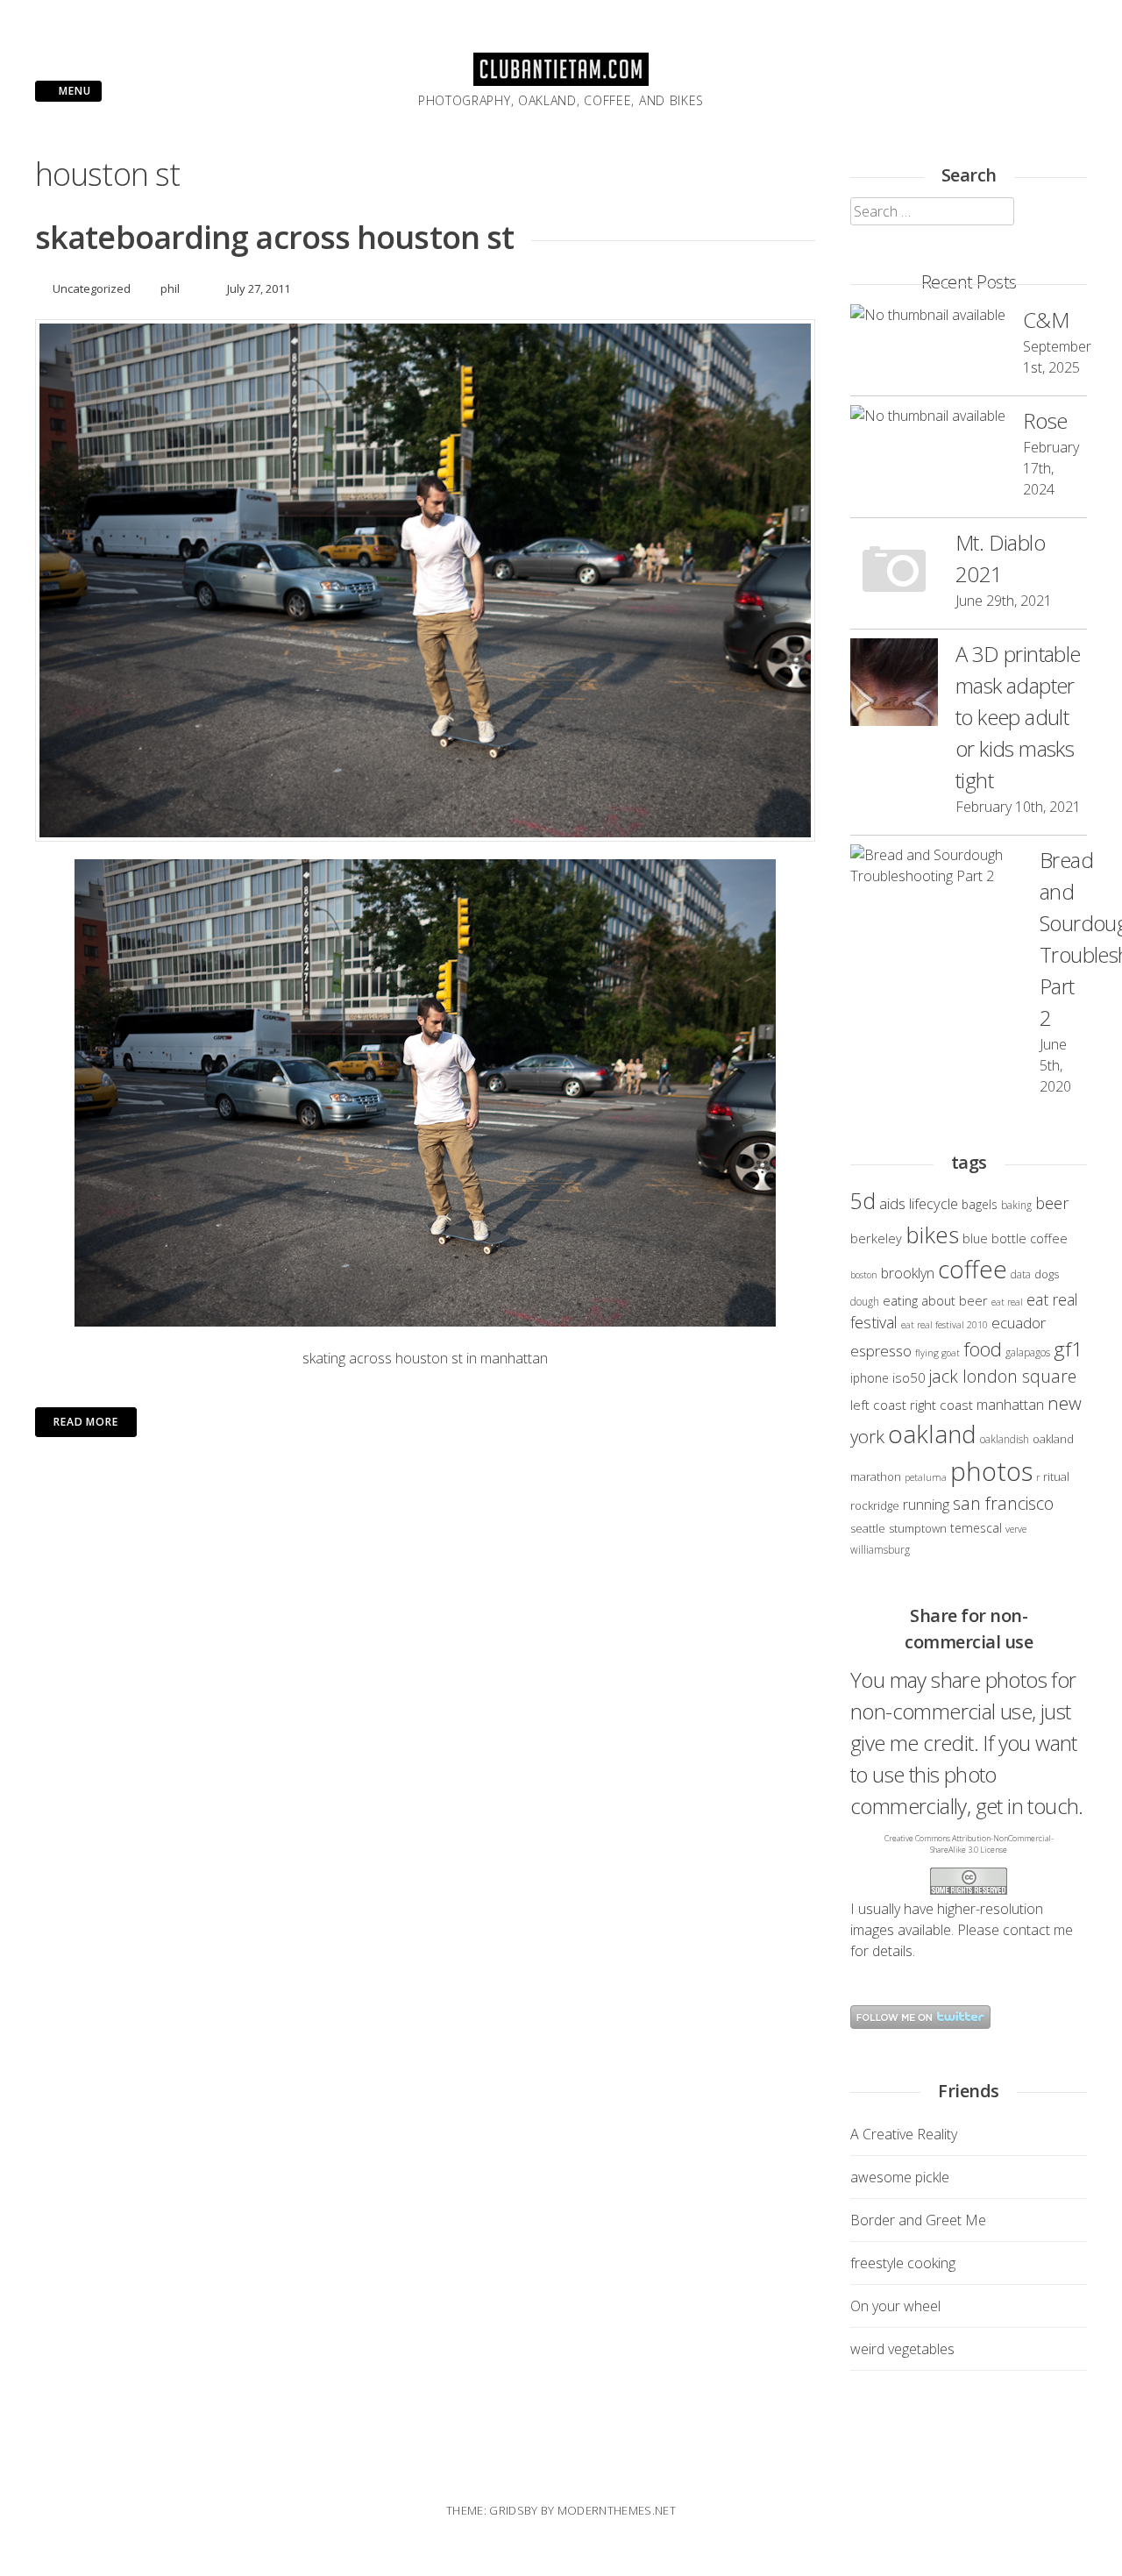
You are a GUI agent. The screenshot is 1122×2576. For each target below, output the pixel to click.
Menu (73, 91)
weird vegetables (902, 2349)
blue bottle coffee (1015, 1238)
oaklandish (1005, 1439)
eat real (1007, 1302)
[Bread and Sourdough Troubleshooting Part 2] (936, 865)
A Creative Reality (904, 2134)
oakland (932, 1434)
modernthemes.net (617, 2510)
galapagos (1028, 1352)
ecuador (1019, 1323)
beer (1052, 1203)
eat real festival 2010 (944, 1325)
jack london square (1003, 1376)
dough (865, 1301)
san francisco (1003, 1503)
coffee (973, 1269)
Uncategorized (92, 288)
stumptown (918, 1528)
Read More (86, 1422)
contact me (1038, 1930)
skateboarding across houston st (274, 237)
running (926, 1505)
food (983, 1349)
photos (991, 1471)
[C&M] (928, 315)
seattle (868, 1528)
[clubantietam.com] (561, 81)
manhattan (1010, 1405)
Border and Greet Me (918, 2220)
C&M (1046, 320)
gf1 (1068, 1349)
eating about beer (935, 1300)
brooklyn (908, 1273)
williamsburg (880, 1549)
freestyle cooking (903, 2263)
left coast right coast (912, 1405)
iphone (870, 1378)
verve (1016, 1529)
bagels (980, 1204)
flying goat (937, 1353)
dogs (1047, 1274)
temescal (976, 1528)
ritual (1056, 1477)
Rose (1045, 420)
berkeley (876, 1238)
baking (1016, 1205)
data (1021, 1274)
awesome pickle (900, 2177)
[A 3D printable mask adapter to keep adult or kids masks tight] (894, 685)
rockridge (875, 1505)
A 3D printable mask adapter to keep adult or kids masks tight (1018, 717)
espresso (881, 1351)
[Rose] (928, 416)
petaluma (926, 1477)
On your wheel (895, 2306)
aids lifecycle (919, 1203)
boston (864, 1275)
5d (863, 1200)
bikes (932, 1235)
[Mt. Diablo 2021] (894, 573)
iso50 (909, 1377)
